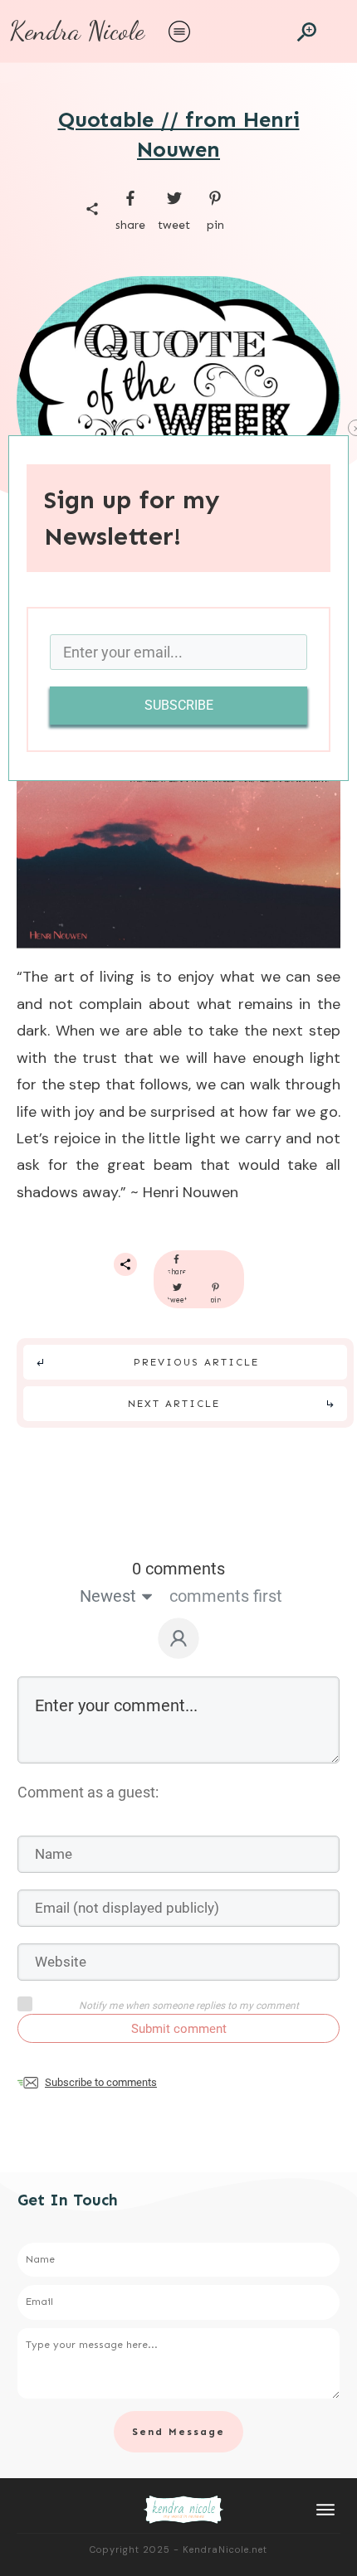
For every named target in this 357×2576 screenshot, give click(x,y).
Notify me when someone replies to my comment (189, 2006)
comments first (226, 1596)
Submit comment (179, 2029)
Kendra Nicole (77, 31)
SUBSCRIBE (179, 705)
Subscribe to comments (101, 2082)
